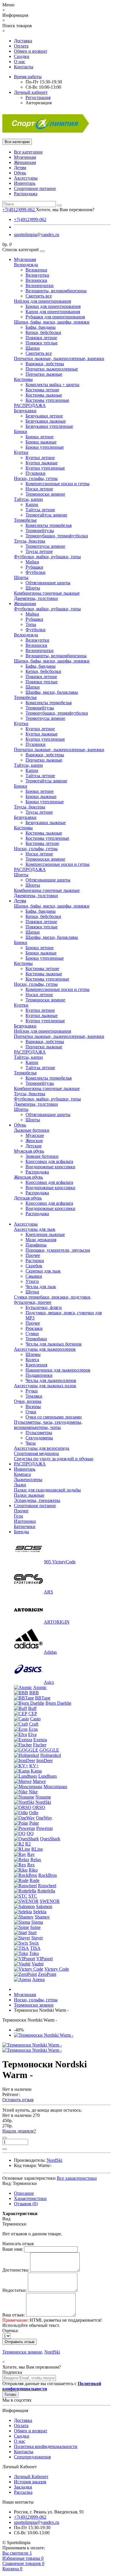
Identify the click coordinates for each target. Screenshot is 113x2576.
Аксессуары (26, 178)
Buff (32, 1708)
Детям (20, 168)
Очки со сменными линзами (54, 1417)
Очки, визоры (28, 1401)
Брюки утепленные (45, 447)
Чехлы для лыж (41, 1287)
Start (32, 1933)
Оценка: (10, 2331)
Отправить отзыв (20, 2342)
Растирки (35, 1260)
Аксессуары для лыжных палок (45, 1386)
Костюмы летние (42, 390)
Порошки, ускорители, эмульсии (58, 1250)
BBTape (43, 1698)
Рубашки (34, 567)
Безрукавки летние (44, 416)
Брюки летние (40, 437)
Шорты (21, 577)
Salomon (44, 1906)
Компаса (22, 1474)
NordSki (43, 1802)
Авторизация (39, 103)
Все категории (28, 152)
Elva (32, 1734)
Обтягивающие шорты (48, 583)
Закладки (23, 2487)
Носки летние (39, 489)
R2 (28, 1844)
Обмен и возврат (31, 51)
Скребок (34, 1266)
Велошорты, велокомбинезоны (56, 291)
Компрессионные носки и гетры (58, 484)
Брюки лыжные (41, 442)
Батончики (25, 1526)
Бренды (21, 1532)
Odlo (34, 1813)
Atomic (40, 1687)
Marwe (39, 1781)
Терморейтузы (40, 531)
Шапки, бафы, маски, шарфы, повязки (52, 322)
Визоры (33, 1406)
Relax (36, 1860)
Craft (34, 1724)
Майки (32, 562)
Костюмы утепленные (47, 400)
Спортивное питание (35, 188)
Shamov (42, 1917)
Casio (35, 1719)
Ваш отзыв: (14, 2315)
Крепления (36, 1365)
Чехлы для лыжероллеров (51, 1380)
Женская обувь (28, 1177)
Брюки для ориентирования (53, 306)
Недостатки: (14, 2290)
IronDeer (44, 1760)
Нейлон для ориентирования (42, 301)
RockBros (48, 1875)
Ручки (32, 1391)
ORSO (39, 1807)
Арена (38, 1979)
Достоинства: (16, 2270)
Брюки (21, 431)
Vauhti (38, 1964)
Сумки (32, 1333)
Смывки (34, 1276)
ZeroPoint (47, 1974)
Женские (34, 1141)
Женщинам (25, 162)
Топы (31, 624)
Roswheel (47, 1886)
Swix (34, 1943)
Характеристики (30, 2198)
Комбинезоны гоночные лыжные (47, 593)
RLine (37, 1849)
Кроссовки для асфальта (49, 1161)
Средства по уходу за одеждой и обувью (54, 1459)
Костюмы (23, 379)
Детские (34, 1146)
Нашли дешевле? (19, 2131)
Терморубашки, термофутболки (57, 536)
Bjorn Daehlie (58, 1703)
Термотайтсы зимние (46, 515)
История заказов (30, 2482)
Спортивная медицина (36, 1453)
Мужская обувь (29, 1151)
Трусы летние (39, 551)
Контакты (24, 67)
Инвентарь (25, 183)
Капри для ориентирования (53, 312)
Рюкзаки (34, 1328)
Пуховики (35, 473)
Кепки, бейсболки (43, 332)
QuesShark (50, 1839)
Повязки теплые (42, 343)
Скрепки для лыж (43, 1271)
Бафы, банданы (41, 327)
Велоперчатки (40, 285)
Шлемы (33, 1354)
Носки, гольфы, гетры (36, 478)
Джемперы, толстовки (36, 598)
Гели (19, 1516)
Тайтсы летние (40, 510)
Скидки (22, 56)
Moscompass (55, 1787)
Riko (33, 1870)
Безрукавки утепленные (49, 426)
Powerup (44, 1828)
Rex (31, 1865)
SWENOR (50, 1901)
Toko (34, 1953)
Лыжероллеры (28, 1479)
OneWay (44, 1818)
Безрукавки (25, 411)
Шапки (33, 348)
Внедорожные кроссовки (50, 1167)
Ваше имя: (13, 2249)
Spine (35, 1927)
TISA (35, 1948)
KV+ (34, 1766)
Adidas (50, 1652)
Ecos (33, 1729)
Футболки (35, 572)
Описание (24, 2193)
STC (33, 1896)
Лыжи (20, 1485)
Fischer (40, 1745)
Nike (33, 1792)
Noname (43, 1797)
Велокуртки (37, 275)
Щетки (32, 1292)
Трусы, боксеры (30, 541)
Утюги (32, 1281)
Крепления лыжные (45, 1234)
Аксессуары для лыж (35, 1229)
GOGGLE (49, 1750)
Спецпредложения (32, 2457)
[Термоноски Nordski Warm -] (44, 2035)
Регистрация (38, 97)
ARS (48, 1592)
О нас (20, 62)
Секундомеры (39, 1438)
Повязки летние (41, 338)
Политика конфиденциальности (46, 2446)
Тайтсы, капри (28, 499)
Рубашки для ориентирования (55, 317)
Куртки (21, 452)
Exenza (40, 1740)
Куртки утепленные (45, 468)
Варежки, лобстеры (45, 364)
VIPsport (44, 1959)
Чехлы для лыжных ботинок (54, 1344)
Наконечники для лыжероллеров (58, 1370)
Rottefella (46, 1891)
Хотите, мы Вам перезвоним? (65, 210)
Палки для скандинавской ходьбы (47, 1490)
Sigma (37, 1922)
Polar (34, 1823)
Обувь (20, 173)
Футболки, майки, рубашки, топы (47, 557)
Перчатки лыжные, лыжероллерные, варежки (59, 358)
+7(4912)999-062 (30, 219)
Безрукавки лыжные (46, 421)
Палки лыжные (29, 1495)
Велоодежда (26, 265)
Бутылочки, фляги (44, 1307)
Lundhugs (48, 1776)
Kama (36, 1771)
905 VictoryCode (60, 1562)
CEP (33, 1714)
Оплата (21, 46)
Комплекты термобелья (49, 525)
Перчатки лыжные (44, 374)
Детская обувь (28, 1198)
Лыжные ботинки (32, 1130)
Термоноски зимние (45, 494)
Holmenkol (51, 1755)
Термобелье (25, 520)
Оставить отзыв (18, 2100)
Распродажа (26, 194)
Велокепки (36, 270)
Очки (31, 1412)
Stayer (37, 1938)
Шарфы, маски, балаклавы (52, 692)
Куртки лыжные (42, 463)
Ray (31, 1854)
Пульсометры (39, 1433)
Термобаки (36, 1339)
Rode (34, 1880)
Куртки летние (40, 458)
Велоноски (36, 280)
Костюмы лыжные (44, 395)
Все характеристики (77, 2178)
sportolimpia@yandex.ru (37, 234)
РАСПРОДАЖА (30, 405)
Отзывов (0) (26, 2204)
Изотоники (25, 1521)
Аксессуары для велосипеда (42, 1448)
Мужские (35, 1135)
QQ (30, 1833)
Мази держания (41, 1240)
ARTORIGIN (57, 1622)
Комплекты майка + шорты (52, 385)
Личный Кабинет (31, 2476)
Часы (31, 1443)
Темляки (34, 1396)
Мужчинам (25, 157)
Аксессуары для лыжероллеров (45, 1349)
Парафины (36, 1245)
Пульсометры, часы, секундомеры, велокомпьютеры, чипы (48, 1425)
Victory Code (57, 1969)
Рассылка (23, 2492)
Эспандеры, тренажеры (37, 1500)
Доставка (23, 41)
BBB (34, 1693)
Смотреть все (39, 296)
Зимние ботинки (42, 1156)
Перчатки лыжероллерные (52, 369)
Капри (32, 504)
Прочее (33, 1255)
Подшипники (39, 1375)
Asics (49, 1682)
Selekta (40, 1912)
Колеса (32, 1360)
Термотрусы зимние (45, 546)
